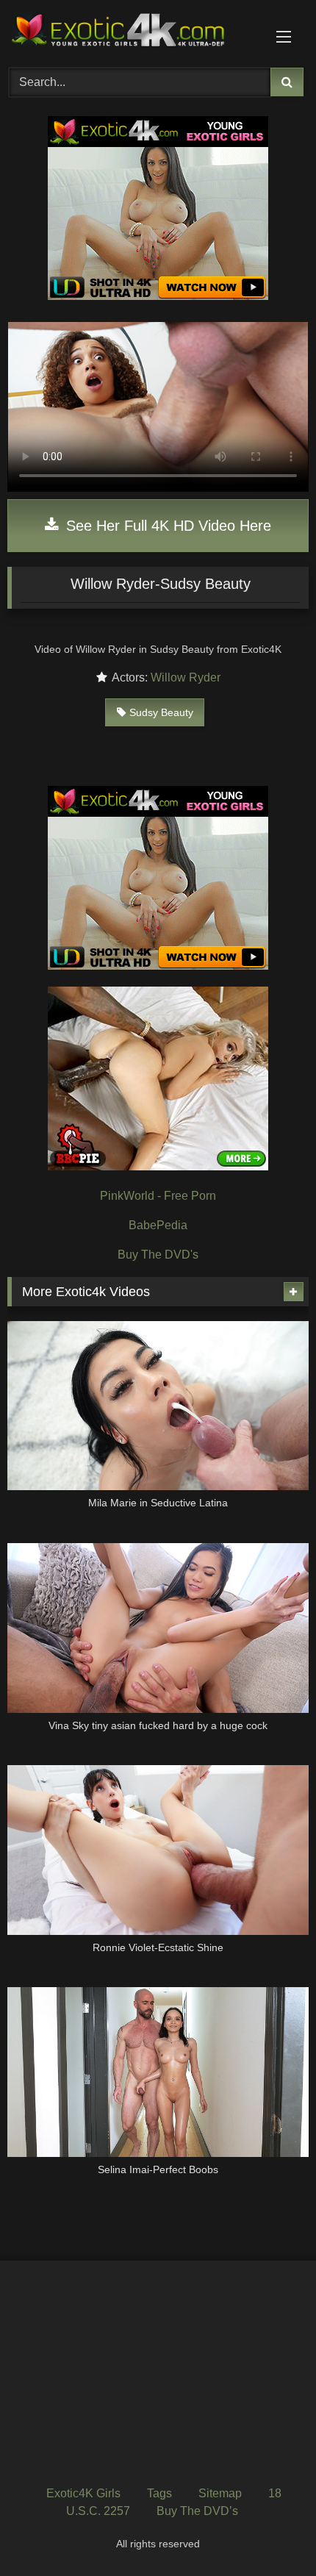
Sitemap (220, 2493)
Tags (159, 2493)
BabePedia (158, 1225)
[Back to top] (270, 2532)
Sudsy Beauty (161, 712)
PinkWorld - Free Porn (158, 1196)
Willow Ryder (186, 677)
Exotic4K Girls (83, 2493)
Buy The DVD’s (197, 2511)
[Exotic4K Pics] (129, 32)
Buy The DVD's (158, 1255)
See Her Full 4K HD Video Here (166, 526)
